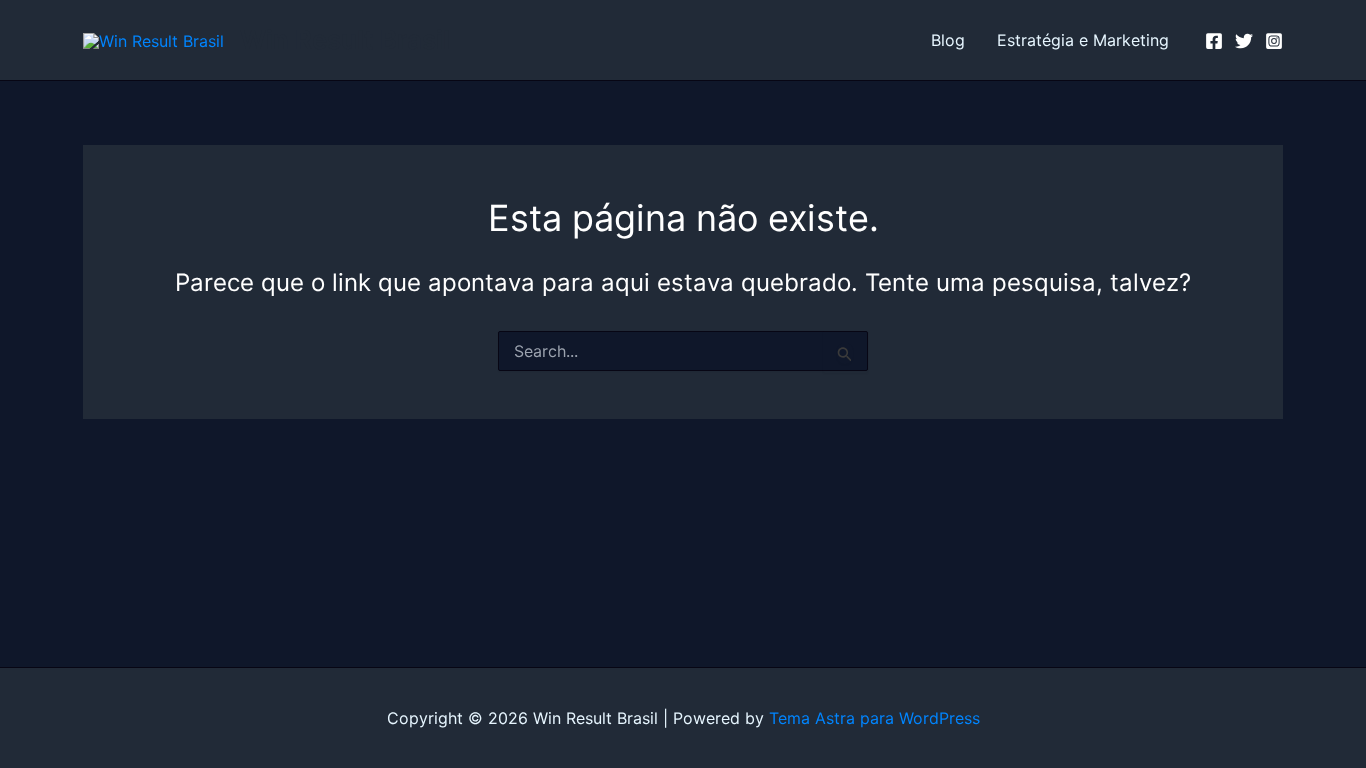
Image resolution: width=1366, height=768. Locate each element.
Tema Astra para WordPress (874, 718)
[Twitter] (1244, 41)
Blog (948, 40)
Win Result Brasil (345, 39)
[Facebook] (1214, 41)
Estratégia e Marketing (1083, 40)
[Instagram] (1274, 41)
